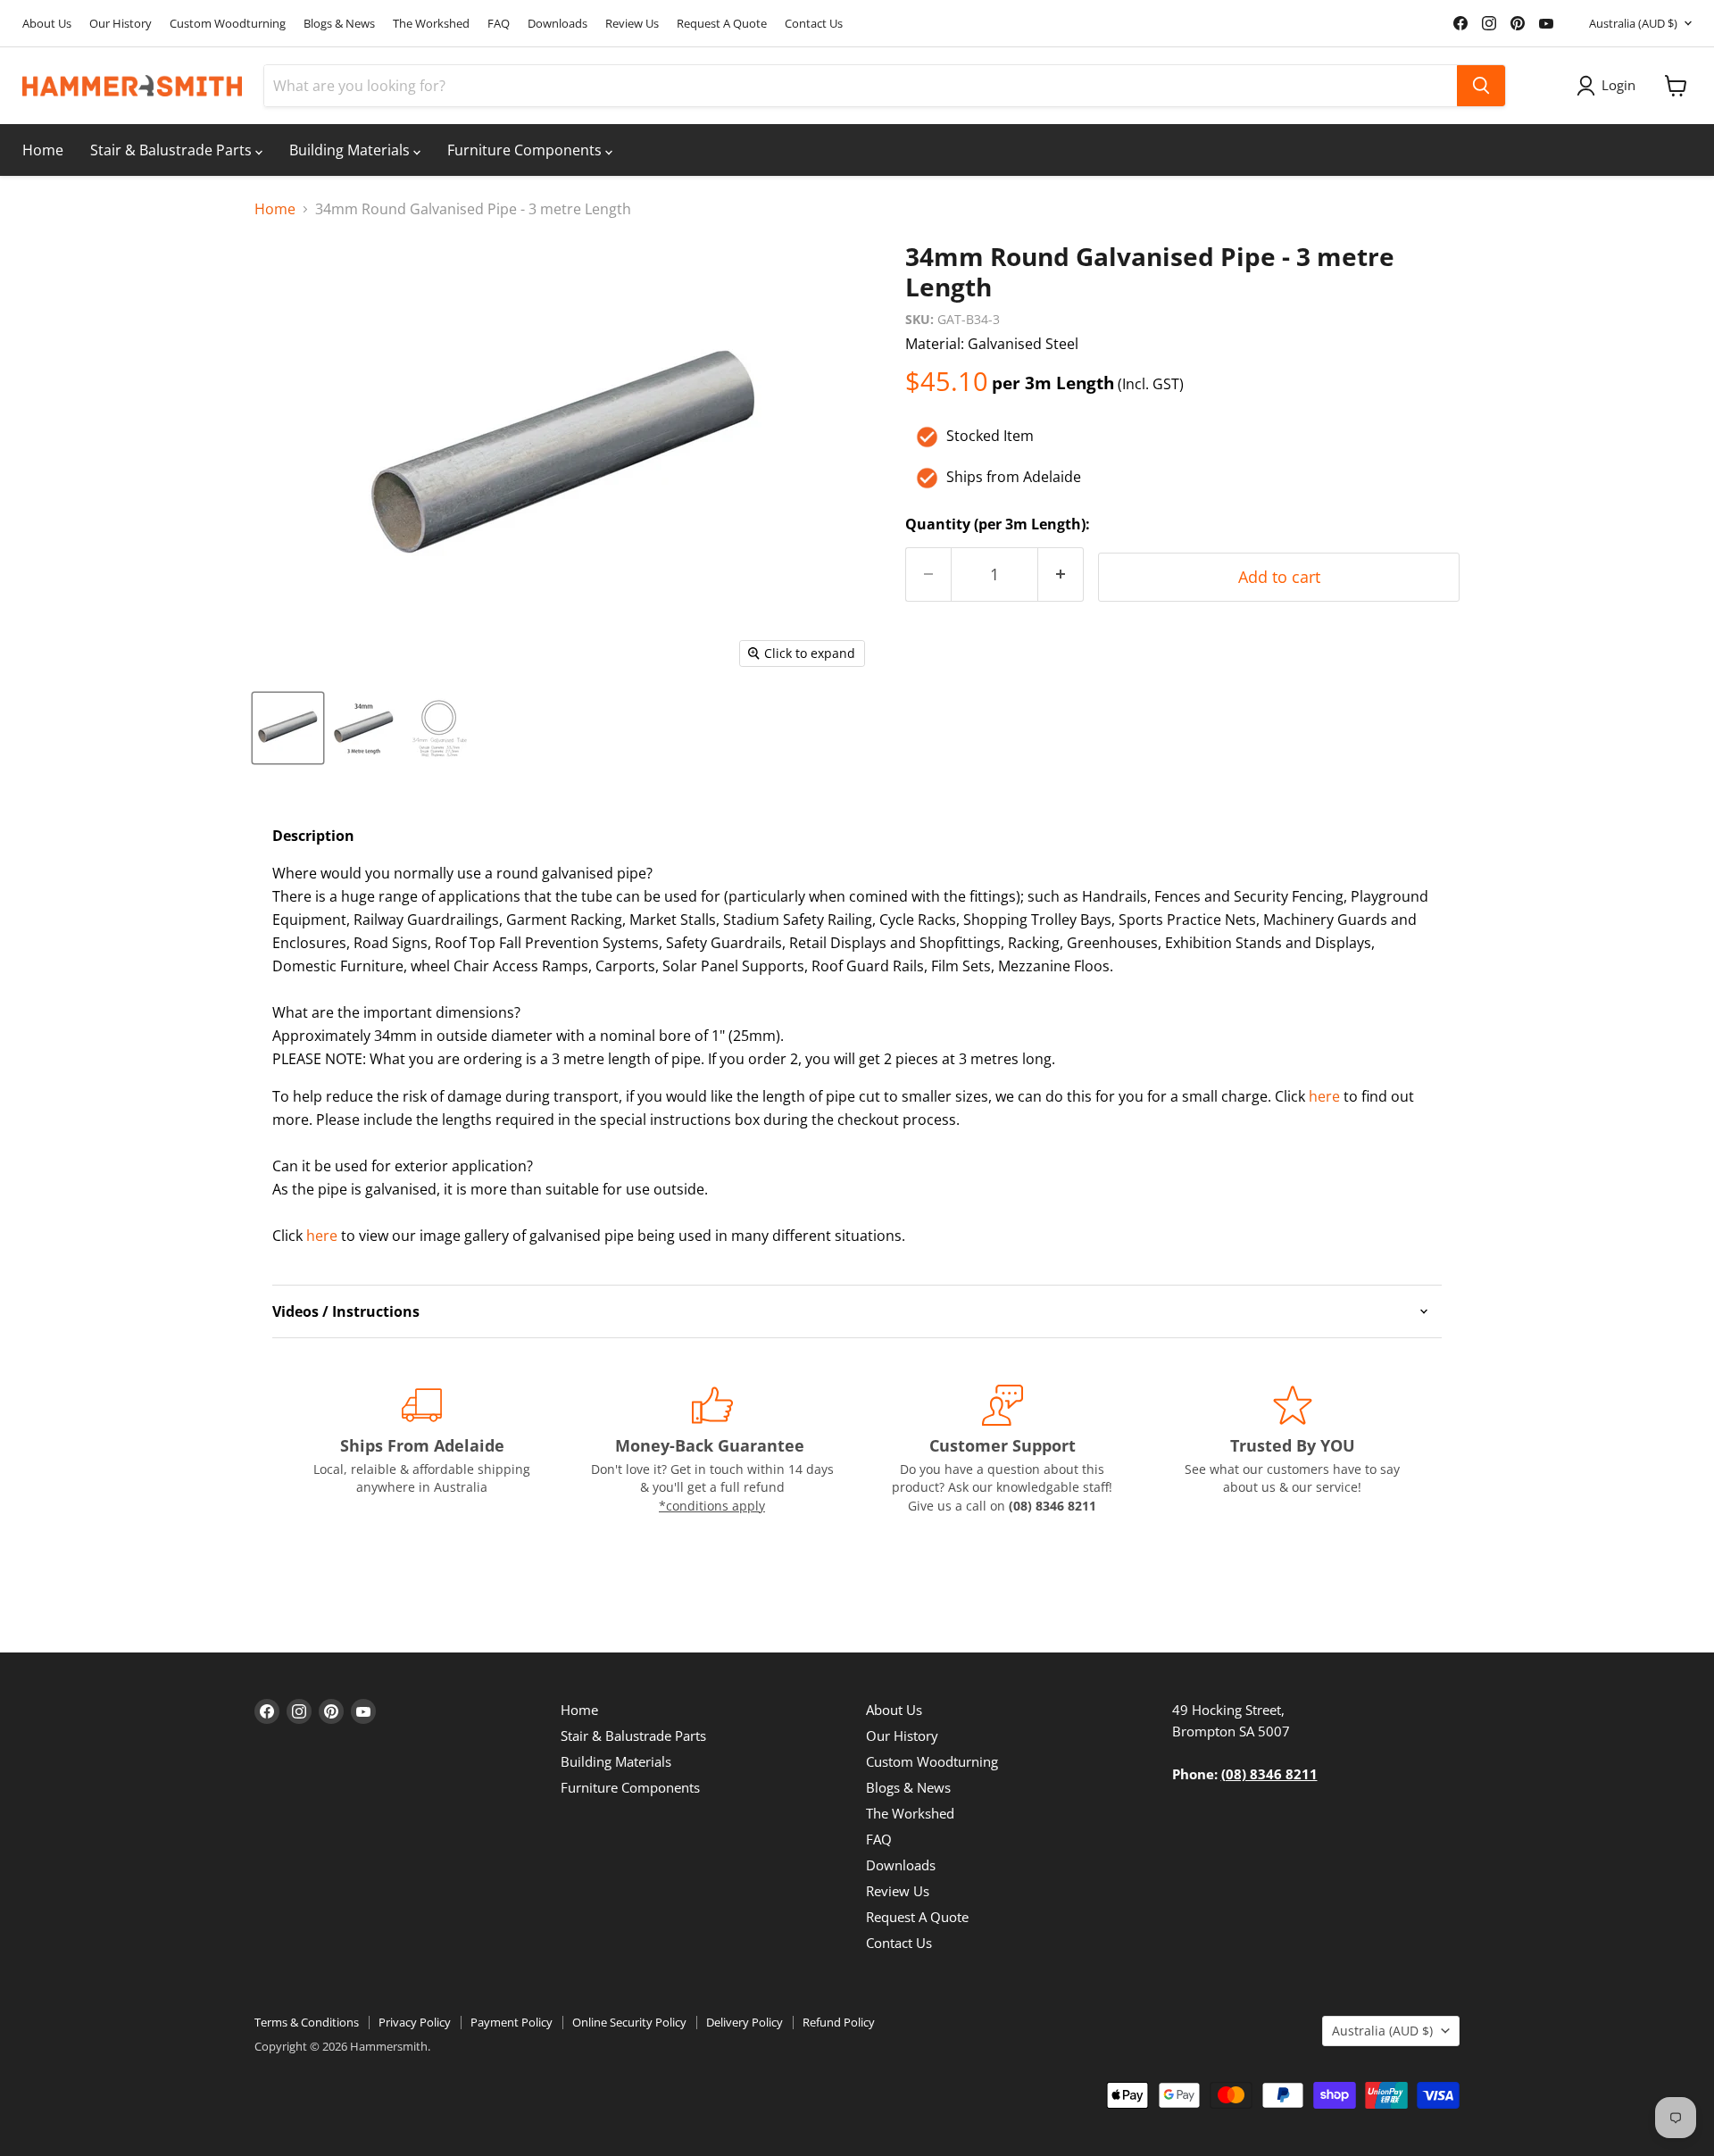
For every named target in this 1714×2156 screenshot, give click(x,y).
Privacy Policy (415, 2022)
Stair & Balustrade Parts (173, 150)
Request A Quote (722, 24)
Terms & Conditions (307, 2022)
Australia (1633, 23)
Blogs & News (339, 24)
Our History (121, 24)
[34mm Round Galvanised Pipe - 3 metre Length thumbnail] (288, 728)
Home (43, 150)
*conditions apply (712, 1506)
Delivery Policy (745, 2022)
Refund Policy (839, 2022)
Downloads (557, 24)
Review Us (632, 24)
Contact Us (814, 24)
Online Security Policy (629, 2022)
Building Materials (351, 150)
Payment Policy (512, 2022)
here (1324, 1096)
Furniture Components (526, 150)
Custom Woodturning (228, 24)
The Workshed (431, 24)
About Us (47, 24)
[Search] (1481, 86)
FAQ (499, 24)
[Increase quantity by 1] (1061, 574)
